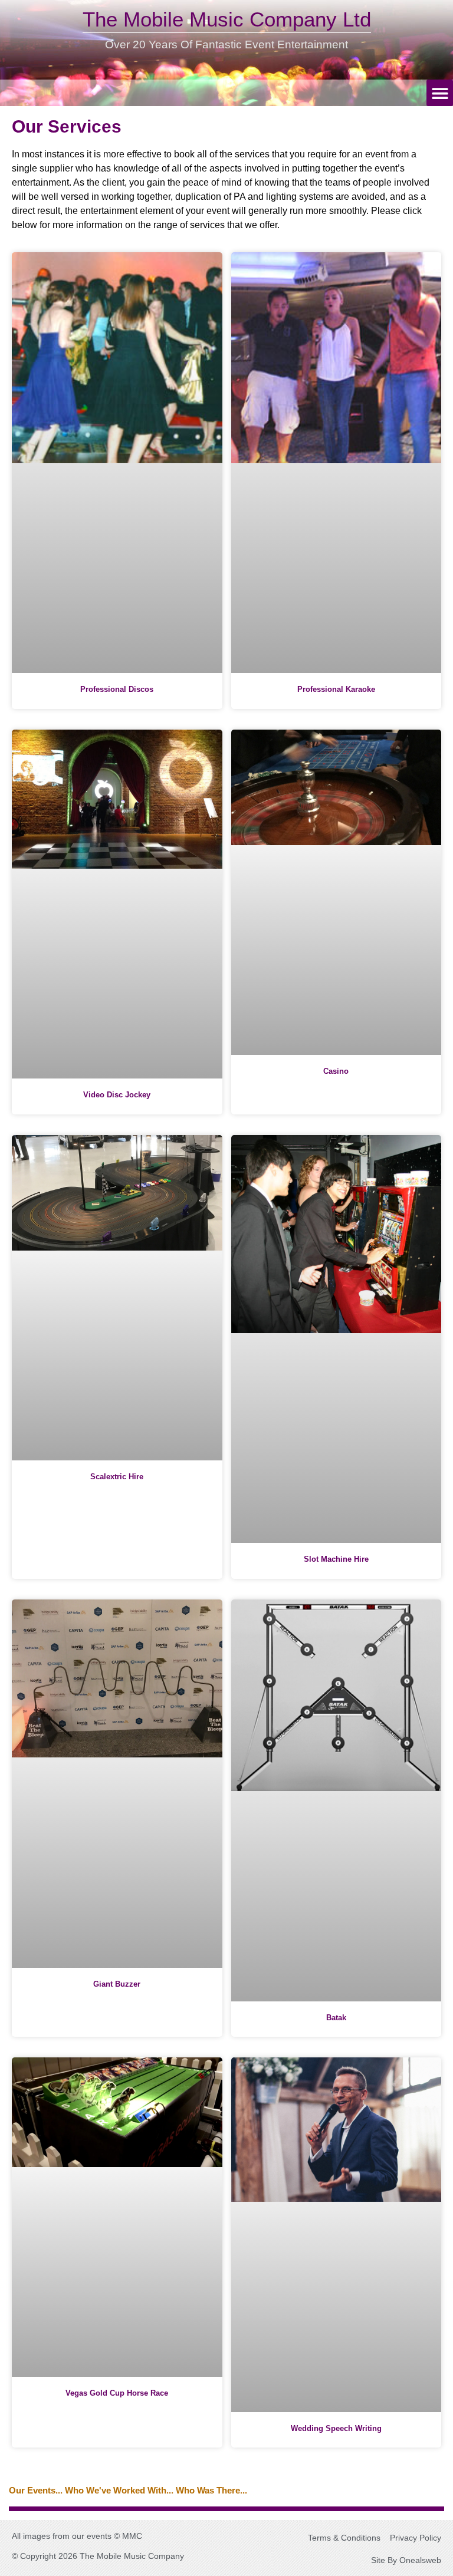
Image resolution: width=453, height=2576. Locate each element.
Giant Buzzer (117, 1984)
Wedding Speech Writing (336, 2428)
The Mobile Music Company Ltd (227, 19)
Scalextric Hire (117, 1477)
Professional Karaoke (336, 689)
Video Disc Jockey (117, 1095)
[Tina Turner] (226, 2511)
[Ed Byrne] (226, 2507)
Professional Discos (117, 689)
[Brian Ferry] (226, 2508)
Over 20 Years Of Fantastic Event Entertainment (226, 44)
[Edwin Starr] (226, 2509)
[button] (440, 93)
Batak (336, 2018)
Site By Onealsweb (406, 2560)
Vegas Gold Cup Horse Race (117, 2393)
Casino (336, 1071)
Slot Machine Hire (336, 1559)
